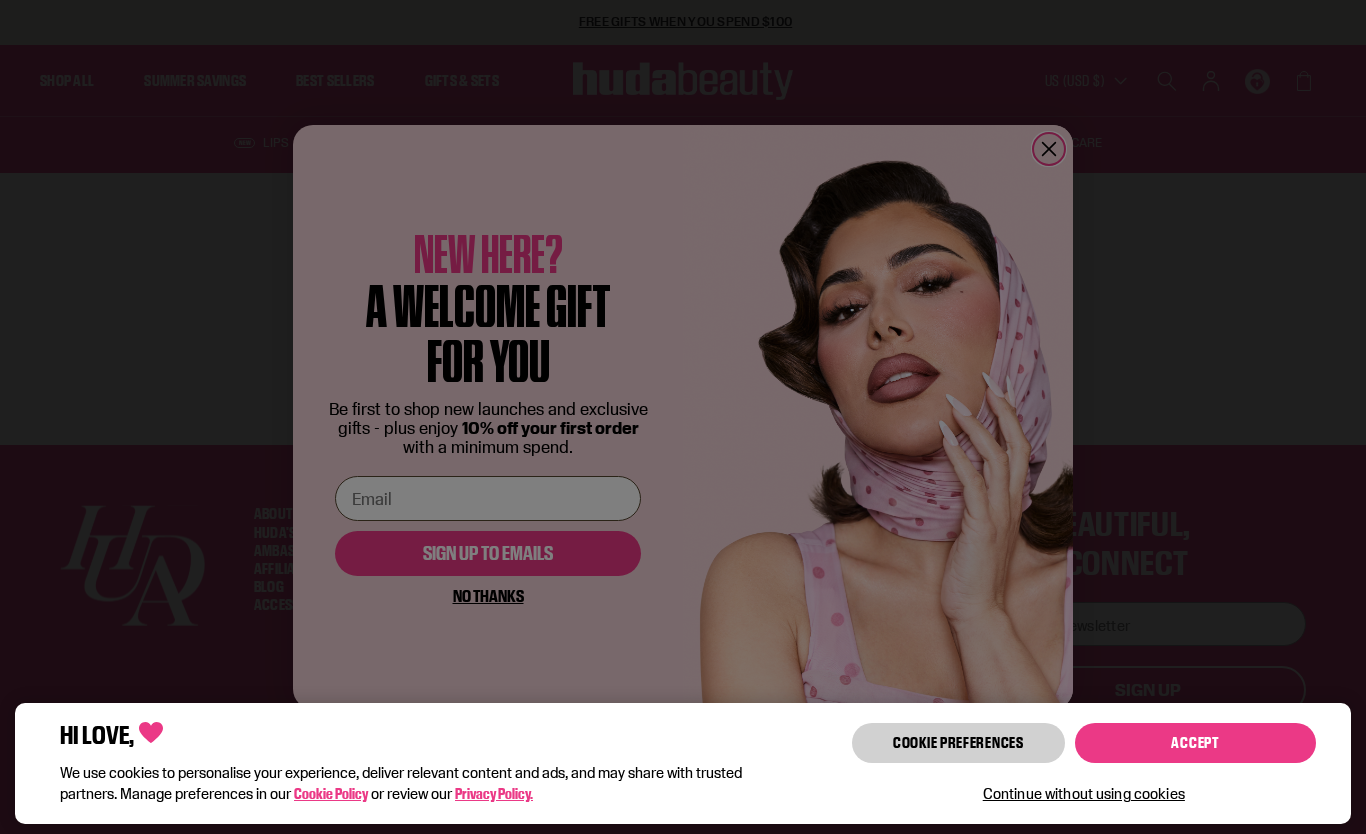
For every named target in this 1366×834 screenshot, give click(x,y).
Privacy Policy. (494, 793)
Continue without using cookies (1084, 793)
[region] (683, 763)
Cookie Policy (331, 793)
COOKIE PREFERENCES (958, 742)
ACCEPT (1195, 742)
